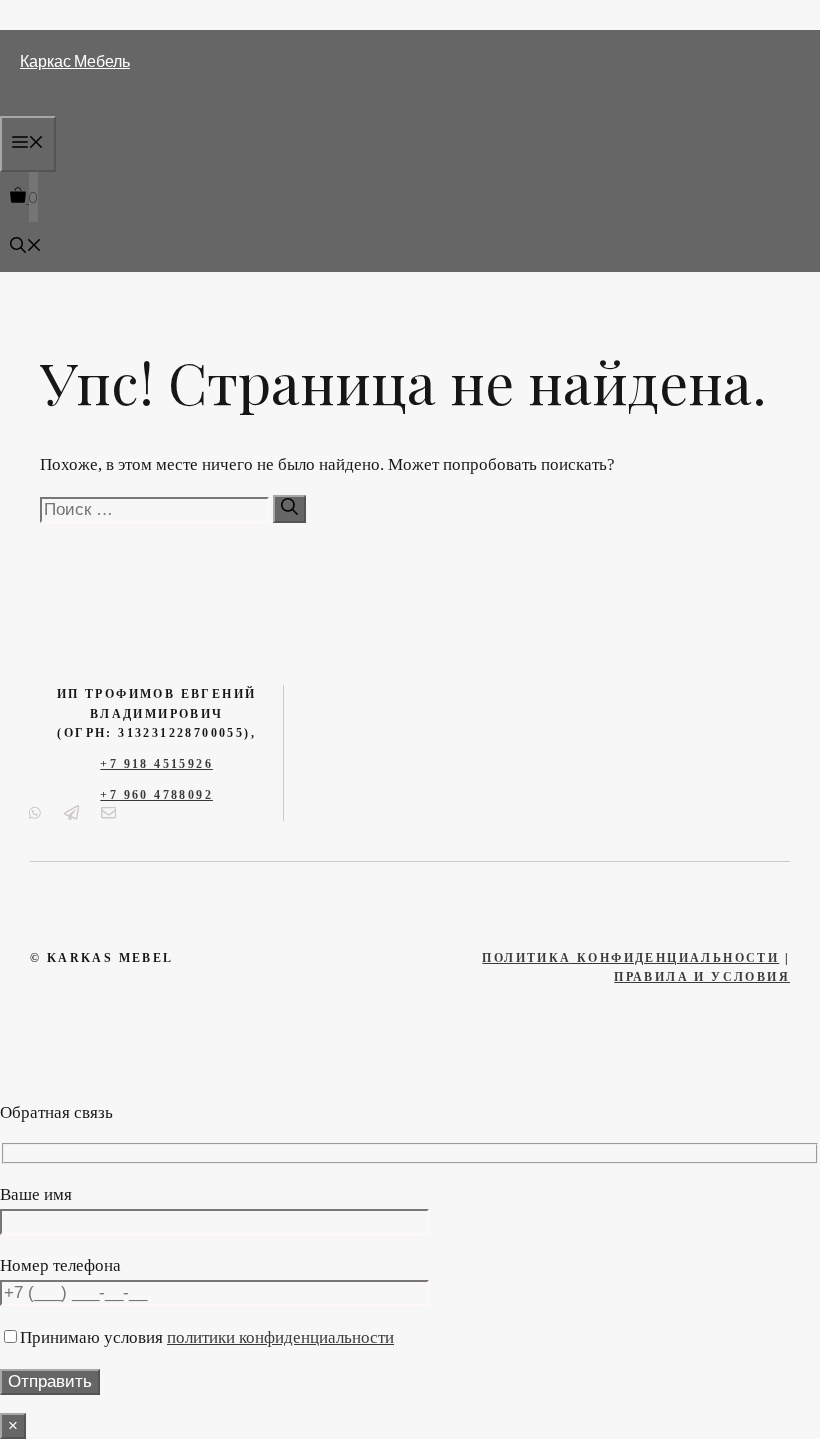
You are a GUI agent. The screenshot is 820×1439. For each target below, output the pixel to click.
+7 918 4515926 (156, 764)
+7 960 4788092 (156, 795)
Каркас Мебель (75, 60)
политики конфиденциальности (280, 1337)
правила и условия (702, 977)
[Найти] (289, 509)
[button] (26, 246)
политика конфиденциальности (630, 958)
